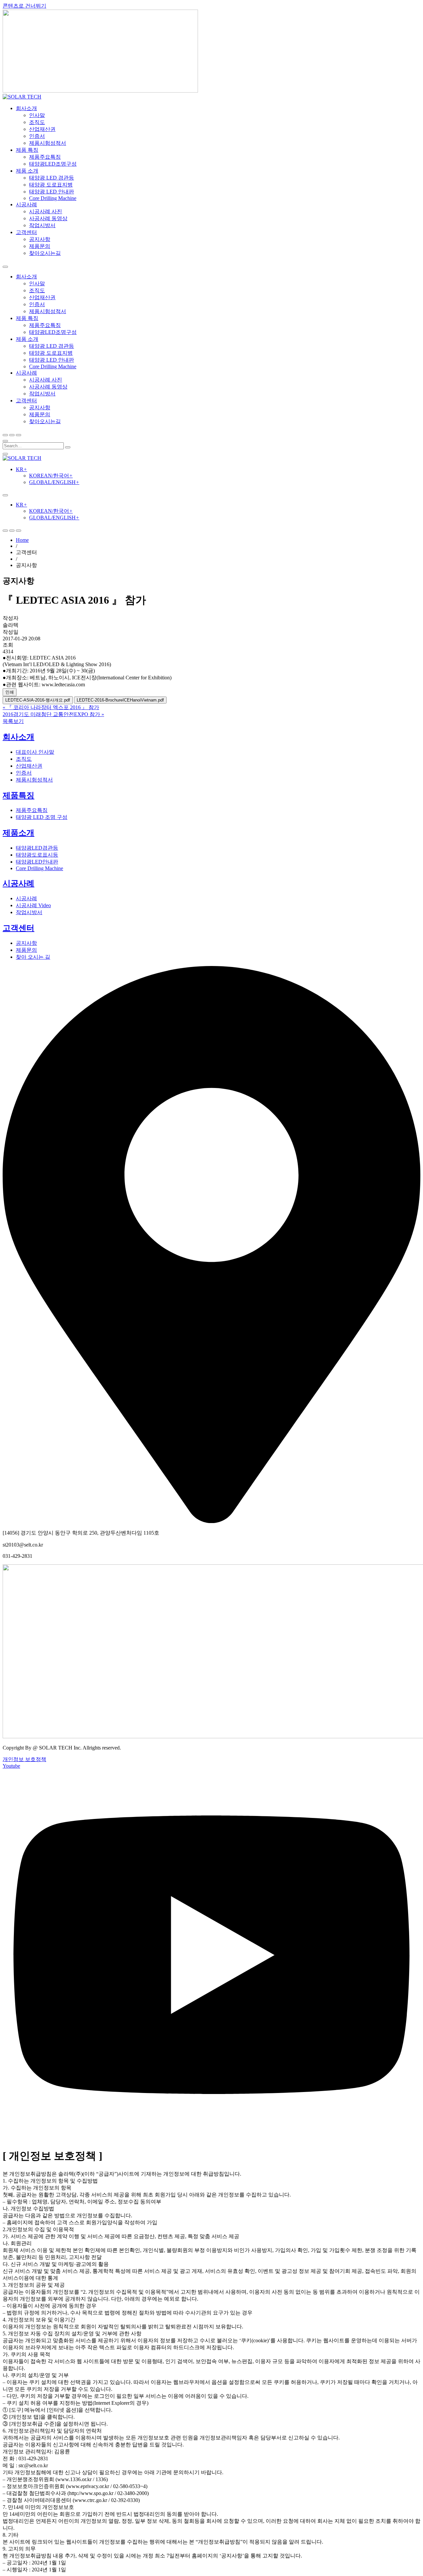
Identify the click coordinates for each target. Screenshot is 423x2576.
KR (21, 469)
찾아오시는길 (45, 253)
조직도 (37, 122)
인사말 (37, 115)
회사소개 (26, 108)
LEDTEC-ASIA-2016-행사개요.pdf (38, 700)
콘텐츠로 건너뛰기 (24, 6)
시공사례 (26, 204)
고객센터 (26, 232)
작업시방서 (42, 225)
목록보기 (13, 721)
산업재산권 (42, 129)
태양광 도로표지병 (51, 185)
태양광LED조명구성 (53, 164)
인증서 (37, 136)
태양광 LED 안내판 (52, 192)
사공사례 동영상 (48, 218)
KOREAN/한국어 (51, 476)
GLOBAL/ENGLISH (54, 482)
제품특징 (19, 795)
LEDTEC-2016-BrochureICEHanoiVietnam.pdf (120, 700)
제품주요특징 (45, 157)
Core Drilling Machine (53, 198)
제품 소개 (27, 171)
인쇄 (10, 692)
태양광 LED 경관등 (52, 178)
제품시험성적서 (48, 143)
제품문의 (40, 246)
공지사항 (40, 239)
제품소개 (19, 833)
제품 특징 (27, 150)
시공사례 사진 (46, 211)
